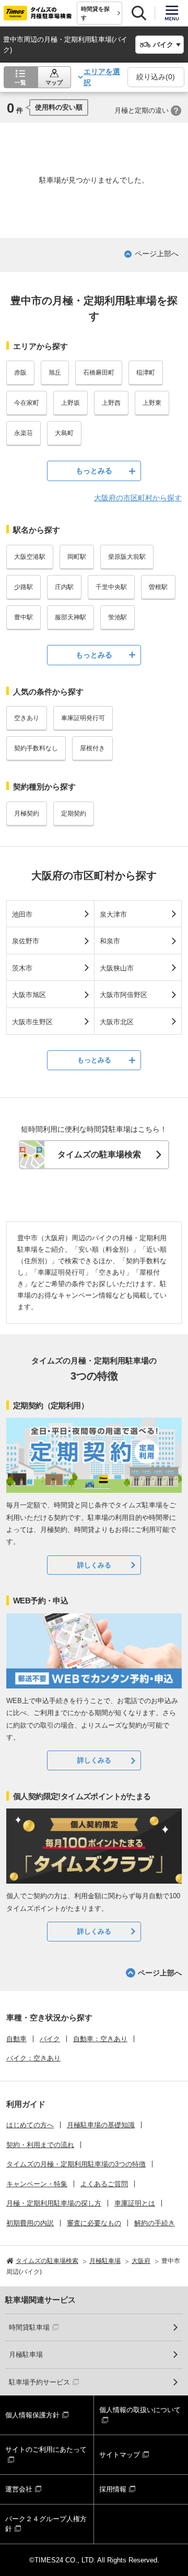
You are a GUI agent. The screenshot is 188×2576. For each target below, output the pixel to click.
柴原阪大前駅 (127, 557)
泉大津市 (113, 914)
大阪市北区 (117, 1022)
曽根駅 (158, 587)
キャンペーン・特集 (37, 2184)
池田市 (22, 914)
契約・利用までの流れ (40, 2145)
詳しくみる (94, 1565)
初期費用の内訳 (30, 2223)
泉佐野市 (26, 941)
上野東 (152, 403)
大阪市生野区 (32, 1022)
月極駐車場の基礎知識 (101, 2125)
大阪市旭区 (29, 995)
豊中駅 (23, 617)
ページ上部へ (157, 254)
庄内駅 (64, 587)
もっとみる (94, 471)
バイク (50, 2039)
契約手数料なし (36, 748)
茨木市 (22, 968)
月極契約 (27, 813)
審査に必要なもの (94, 2223)
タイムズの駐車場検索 (99, 1154)
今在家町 (27, 403)
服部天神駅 (70, 617)
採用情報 (113, 2489)
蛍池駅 (118, 617)
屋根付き (92, 748)
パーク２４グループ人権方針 (46, 2524)
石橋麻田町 (99, 373)
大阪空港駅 (30, 557)
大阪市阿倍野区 (124, 995)
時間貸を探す (95, 13)
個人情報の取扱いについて (140, 2410)
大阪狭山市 (117, 968)
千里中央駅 (111, 587)
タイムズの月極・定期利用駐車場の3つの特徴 (76, 2164)
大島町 (64, 433)
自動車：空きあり (100, 2039)
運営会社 (19, 2489)
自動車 (16, 2039)
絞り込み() (156, 77)
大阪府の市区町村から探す (138, 498)
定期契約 (74, 813)
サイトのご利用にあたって (46, 2449)
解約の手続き (155, 2223)
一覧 (20, 82)
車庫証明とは (135, 2203)
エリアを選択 (102, 77)
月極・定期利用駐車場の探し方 (54, 2203)
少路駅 (23, 587)
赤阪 (20, 373)
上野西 (111, 403)
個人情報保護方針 (32, 2415)
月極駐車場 (26, 2355)
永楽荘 (23, 433)
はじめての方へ (30, 2125)
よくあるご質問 (104, 2184)
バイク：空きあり (33, 2058)
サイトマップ (120, 2455)
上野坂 (70, 403)
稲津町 (146, 373)
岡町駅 (77, 557)
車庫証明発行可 (83, 718)
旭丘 (55, 373)
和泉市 (110, 941)
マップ (54, 82)
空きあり (27, 718)
